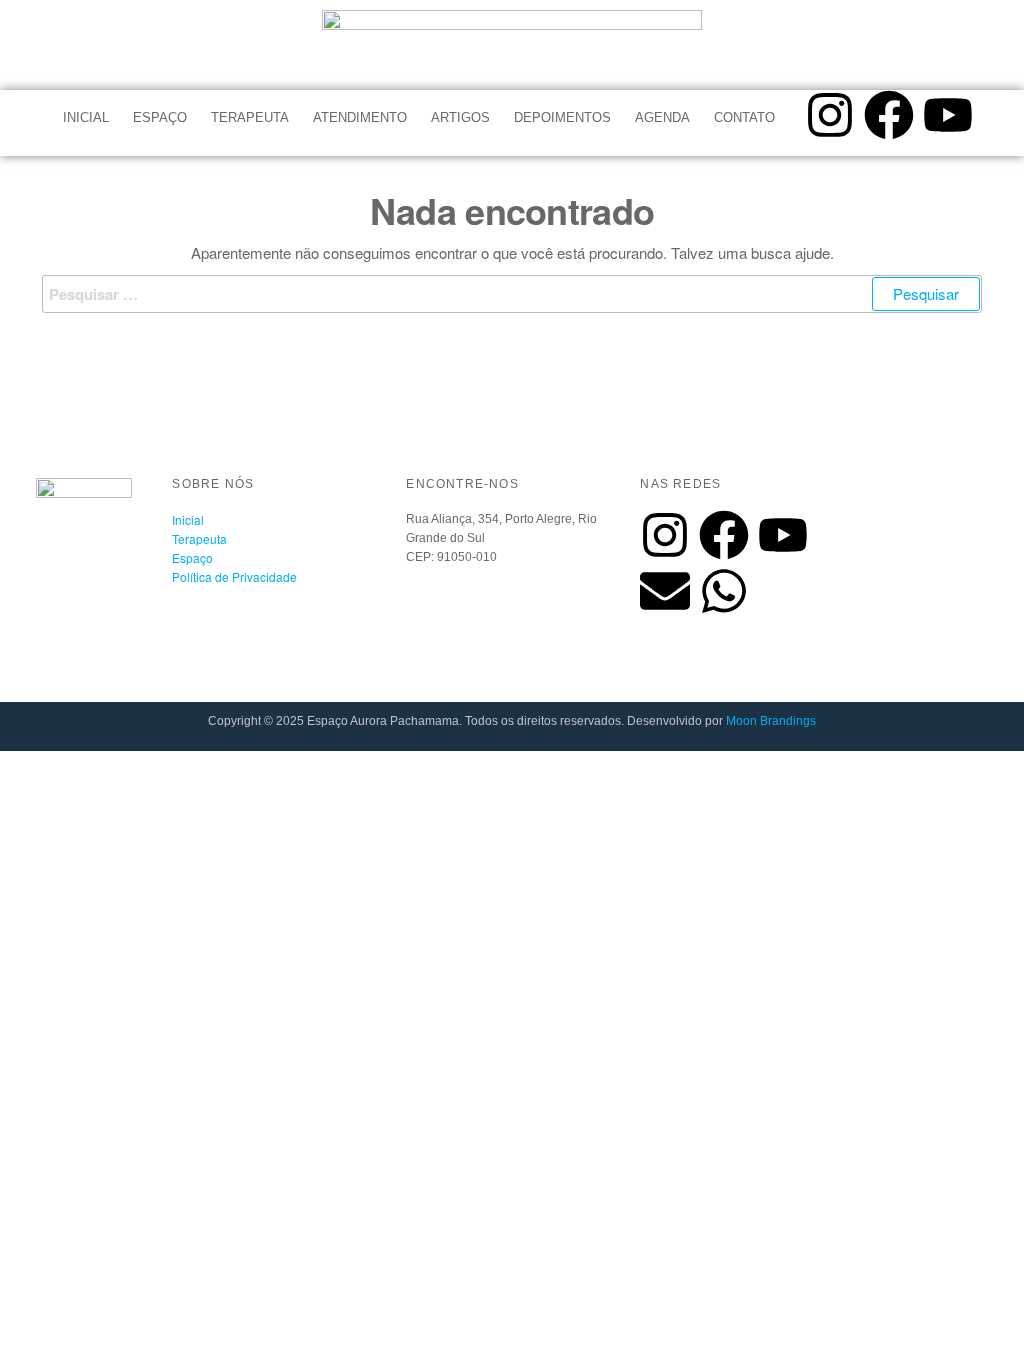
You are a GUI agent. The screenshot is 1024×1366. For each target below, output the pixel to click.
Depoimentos (562, 117)
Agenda (662, 117)
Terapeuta (250, 117)
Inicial (86, 117)
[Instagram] (830, 115)
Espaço (160, 117)
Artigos (460, 117)
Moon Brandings (771, 721)
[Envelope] (665, 591)
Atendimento (360, 117)
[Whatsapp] (724, 591)
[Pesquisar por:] (512, 294)
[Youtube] (948, 115)
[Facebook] (889, 115)
